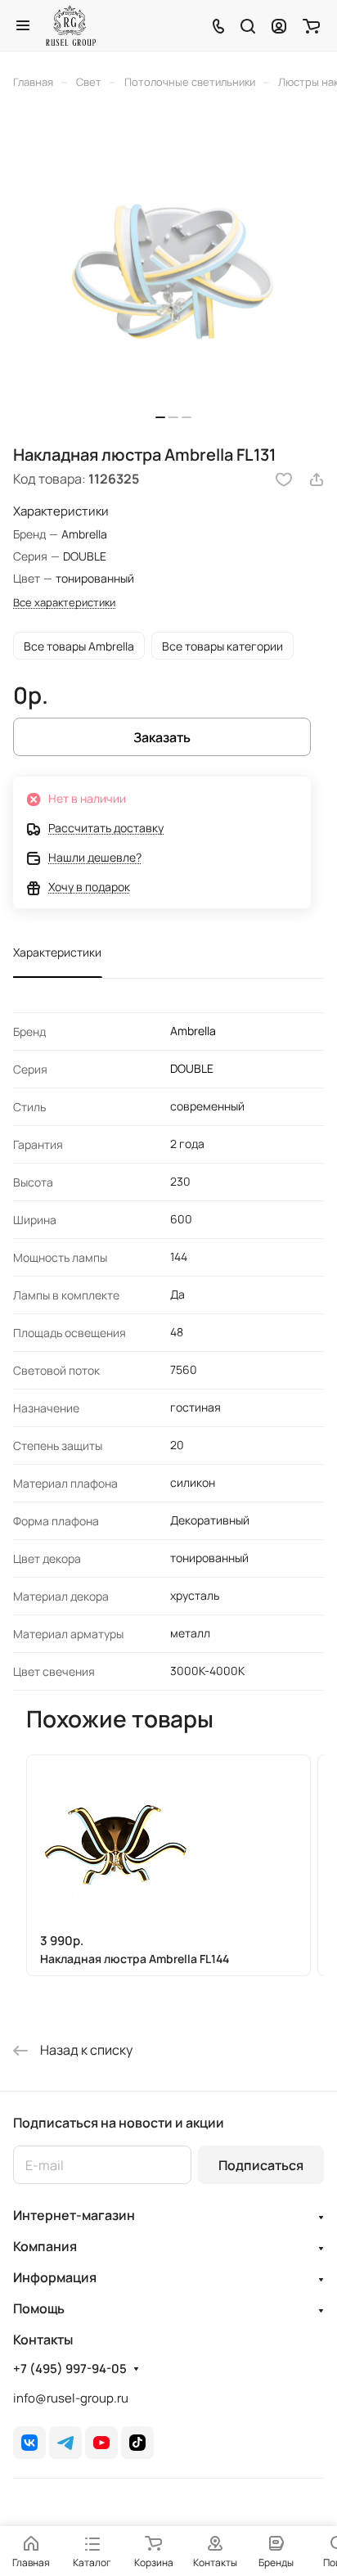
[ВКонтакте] (29, 2443)
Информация (55, 2277)
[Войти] (279, 25)
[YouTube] (101, 2443)
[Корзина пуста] (311, 25)
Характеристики (57, 952)
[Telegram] (65, 2443)
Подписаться (261, 2165)
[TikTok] (137, 2443)
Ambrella (193, 1031)
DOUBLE (192, 1068)
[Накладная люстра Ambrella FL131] (173, 272)
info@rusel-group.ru (71, 2398)
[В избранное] (284, 480)
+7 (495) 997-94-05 (70, 2369)
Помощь (39, 2308)
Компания (45, 2246)
